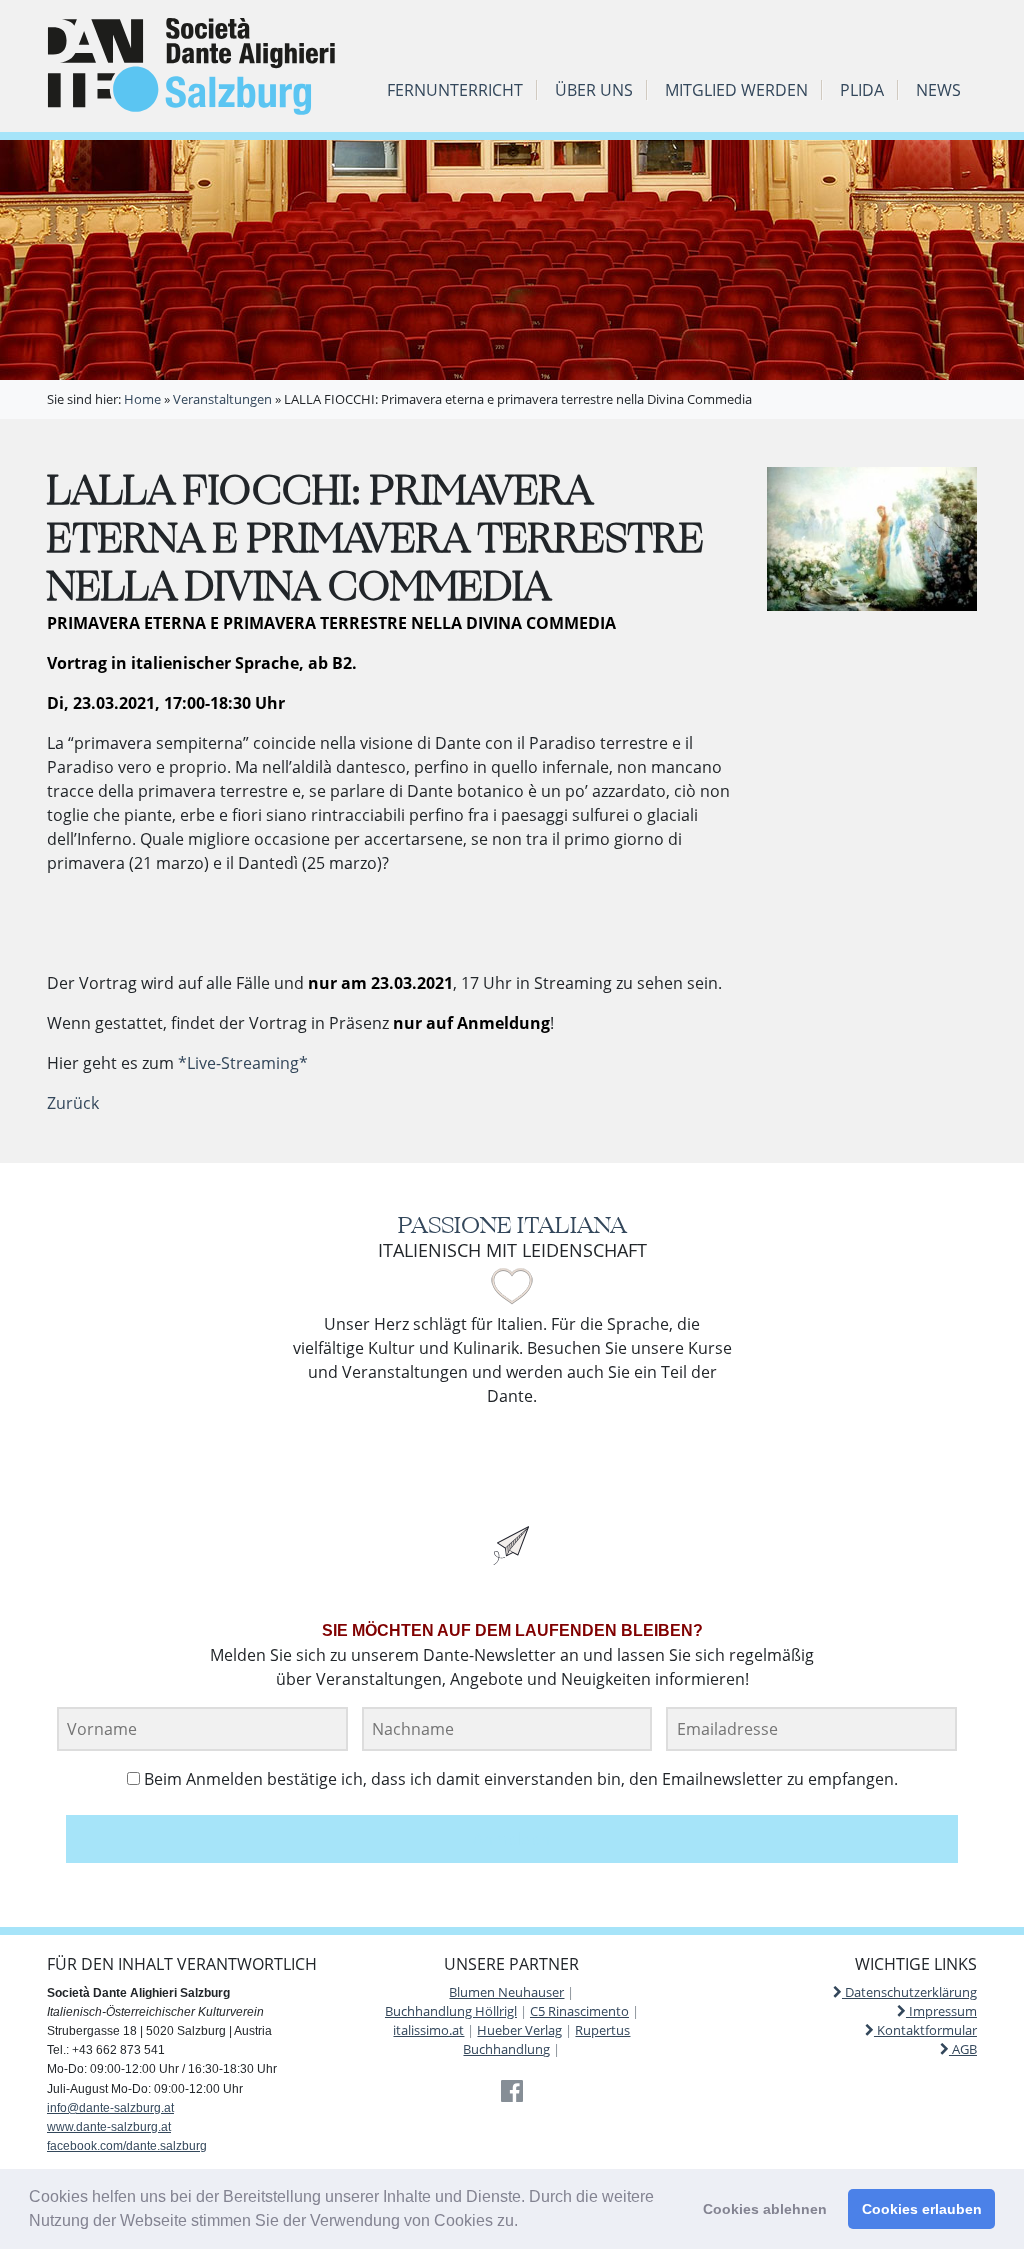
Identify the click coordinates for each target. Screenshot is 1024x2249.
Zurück (73, 1103)
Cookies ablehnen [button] (765, 2209)
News (938, 90)
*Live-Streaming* (243, 1063)
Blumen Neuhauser (506, 1992)
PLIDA (862, 90)
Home (142, 399)
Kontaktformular (925, 2030)
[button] (525, 2223)
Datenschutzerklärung (909, 1992)
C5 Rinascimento (579, 2011)
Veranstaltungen (222, 399)
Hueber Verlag (519, 2030)
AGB (963, 2049)
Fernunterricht (455, 90)
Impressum (941, 2011)
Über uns (594, 90)
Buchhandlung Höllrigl (451, 2011)
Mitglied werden (736, 90)
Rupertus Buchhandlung (546, 2039)
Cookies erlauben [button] (922, 2209)
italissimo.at (428, 2030)
